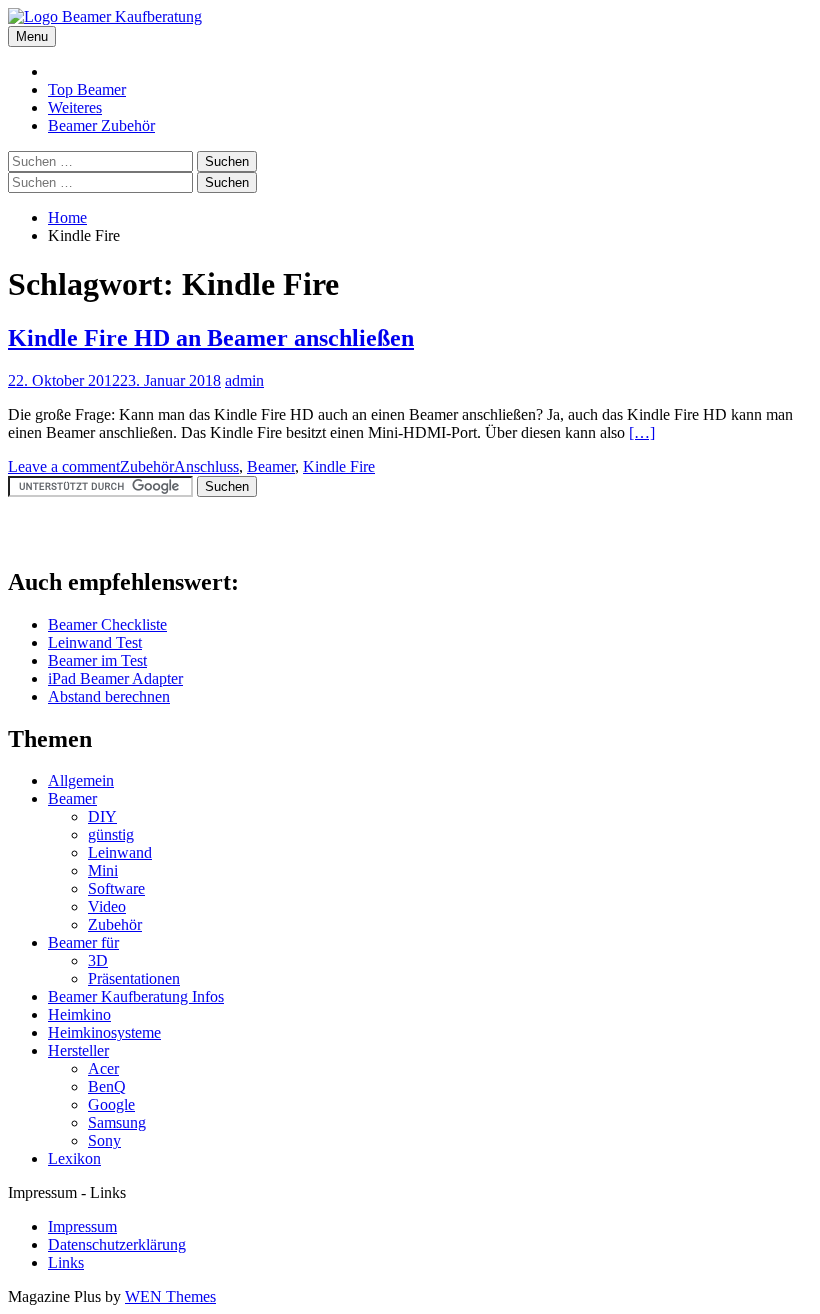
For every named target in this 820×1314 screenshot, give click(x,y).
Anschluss (206, 466)
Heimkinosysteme (104, 1032)
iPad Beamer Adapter (115, 678)
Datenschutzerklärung (117, 1244)
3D (98, 960)
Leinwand (120, 852)
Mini (103, 870)
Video (107, 906)
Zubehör (147, 466)
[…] (642, 432)
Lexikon (74, 1158)
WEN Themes (170, 1296)
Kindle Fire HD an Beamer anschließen (211, 338)
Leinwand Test (95, 642)
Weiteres (75, 107)
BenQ (107, 1086)
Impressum (82, 1226)
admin (244, 380)
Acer (103, 1068)
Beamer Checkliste (107, 624)
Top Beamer (87, 89)
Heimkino (79, 1014)
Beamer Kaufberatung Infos (136, 996)
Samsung (117, 1122)
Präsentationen (134, 978)
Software (116, 888)
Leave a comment (64, 466)
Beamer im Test (97, 660)
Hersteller (78, 1050)
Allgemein (81, 780)
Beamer (271, 466)
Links (66, 1262)
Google (111, 1104)
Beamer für (83, 942)
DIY (102, 816)
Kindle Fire (339, 466)
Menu (32, 36)
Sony (104, 1140)
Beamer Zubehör (101, 125)
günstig (111, 834)
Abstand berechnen (109, 696)
